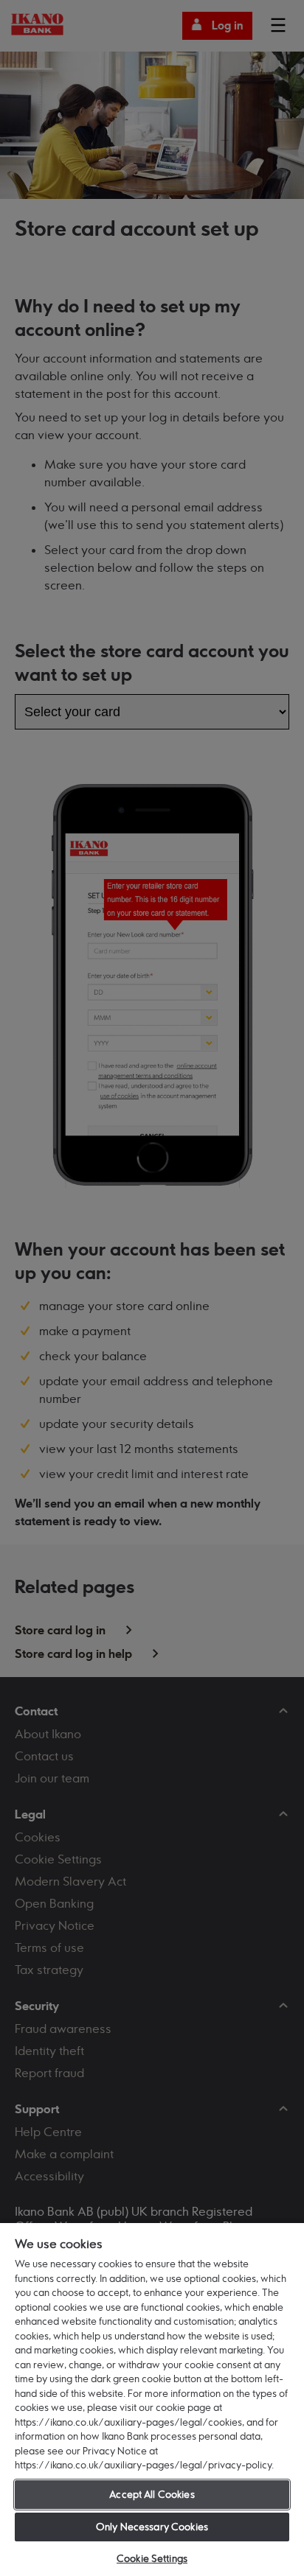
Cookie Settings (152, 2558)
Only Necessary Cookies (152, 2527)
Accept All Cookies (152, 2494)
